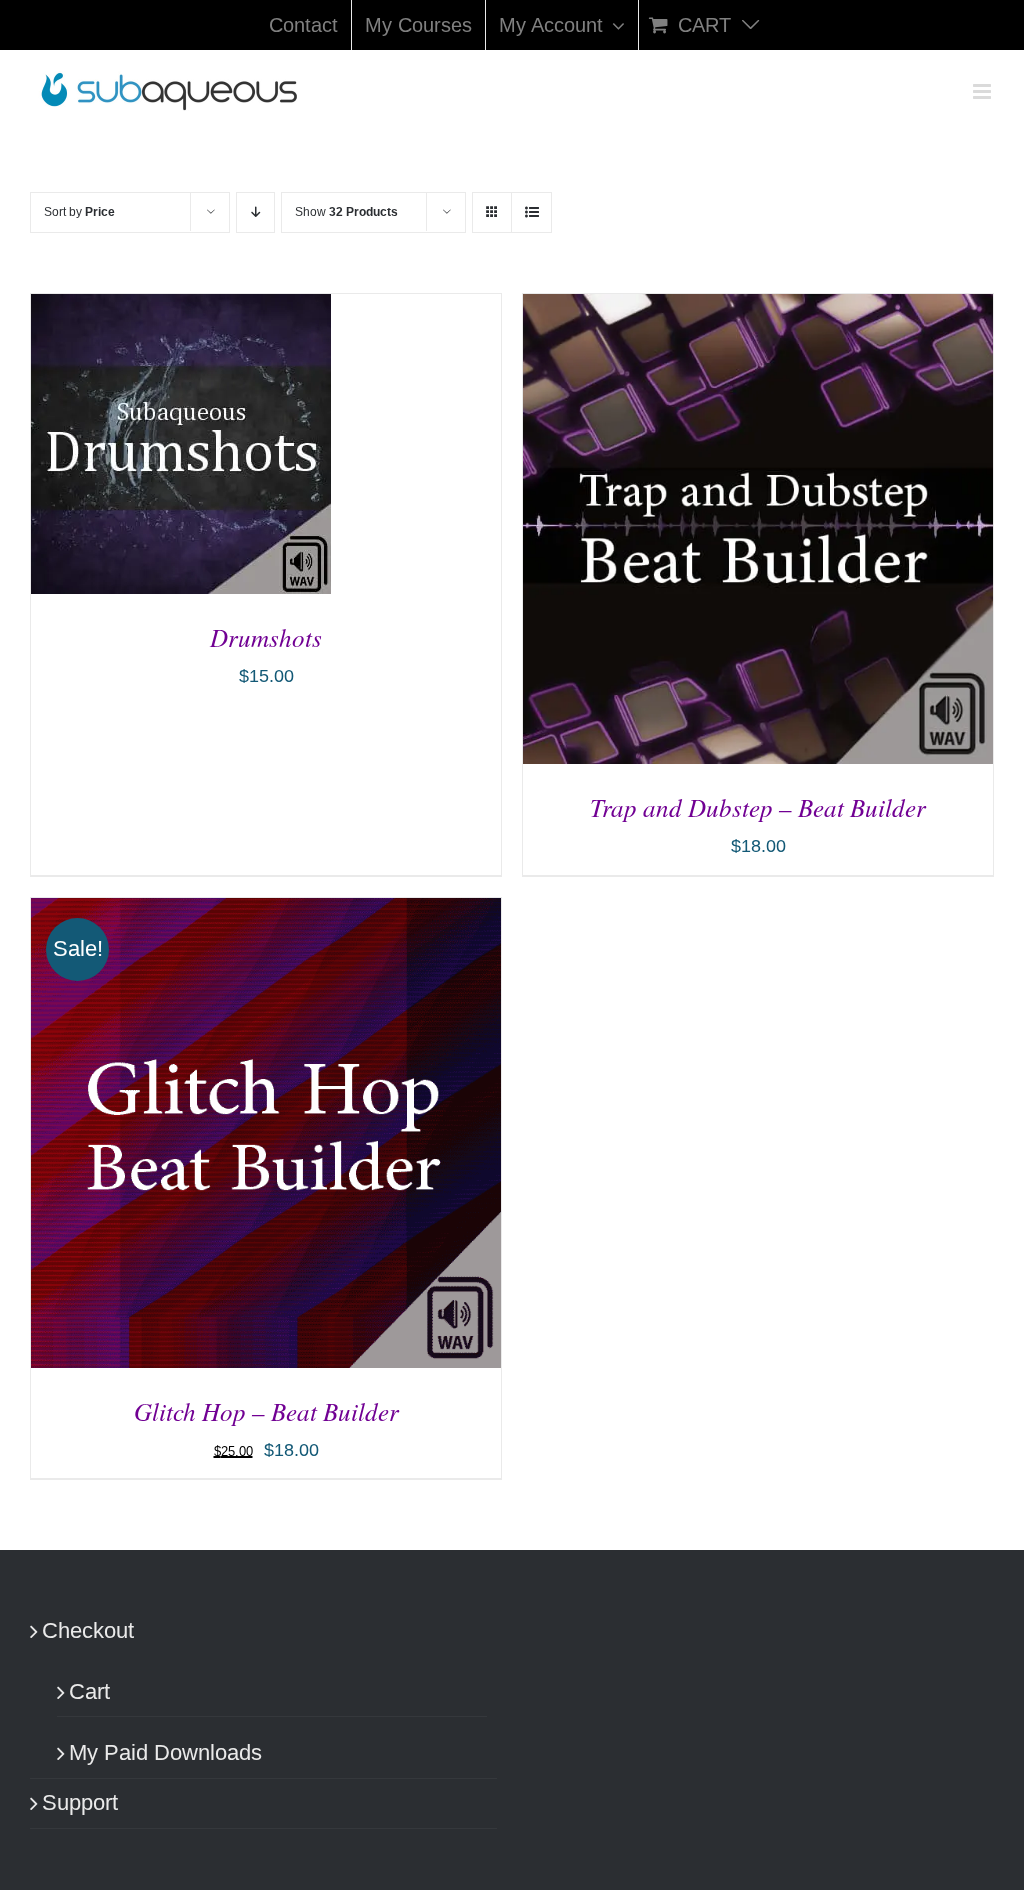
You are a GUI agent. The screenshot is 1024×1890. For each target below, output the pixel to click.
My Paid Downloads (165, 1752)
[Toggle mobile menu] (983, 91)
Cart (89, 1691)
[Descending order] (255, 212)
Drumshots (266, 637)
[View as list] (531, 212)
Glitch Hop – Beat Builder (266, 1411)
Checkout (88, 1630)
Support (80, 1802)
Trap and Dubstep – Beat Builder (758, 807)
